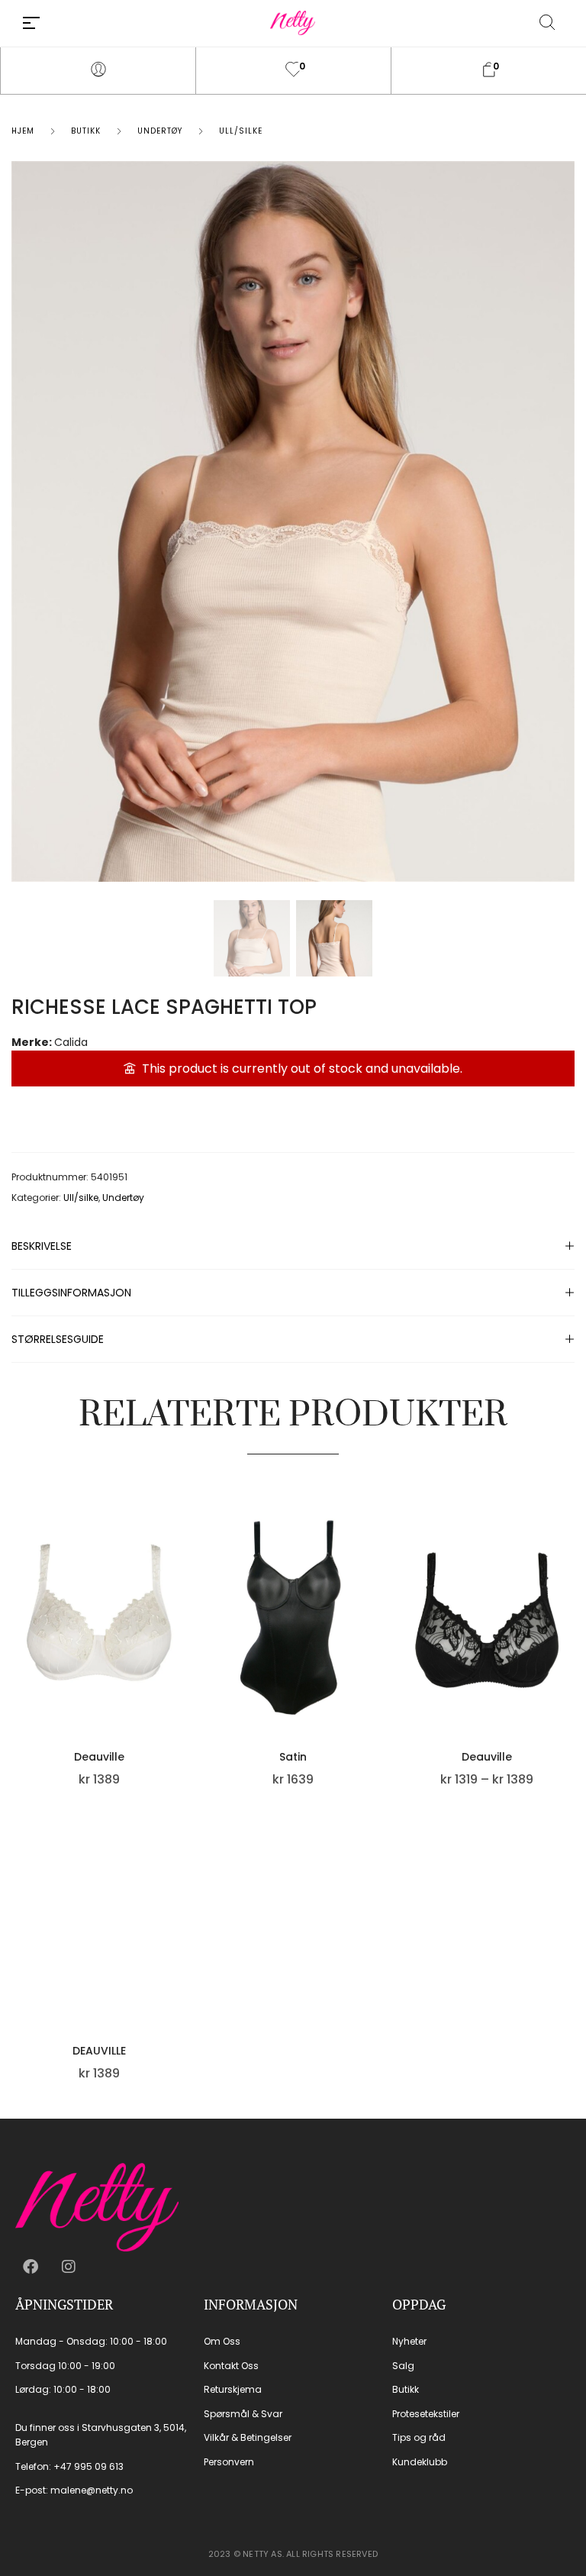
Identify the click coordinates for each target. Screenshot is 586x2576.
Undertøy (160, 131)
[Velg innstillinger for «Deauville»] (183, 1631)
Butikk (86, 131)
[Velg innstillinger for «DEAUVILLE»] (183, 1925)
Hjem (23, 131)
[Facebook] (31, 2267)
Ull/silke (241, 131)
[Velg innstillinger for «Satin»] (377, 1631)
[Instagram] (69, 2267)
